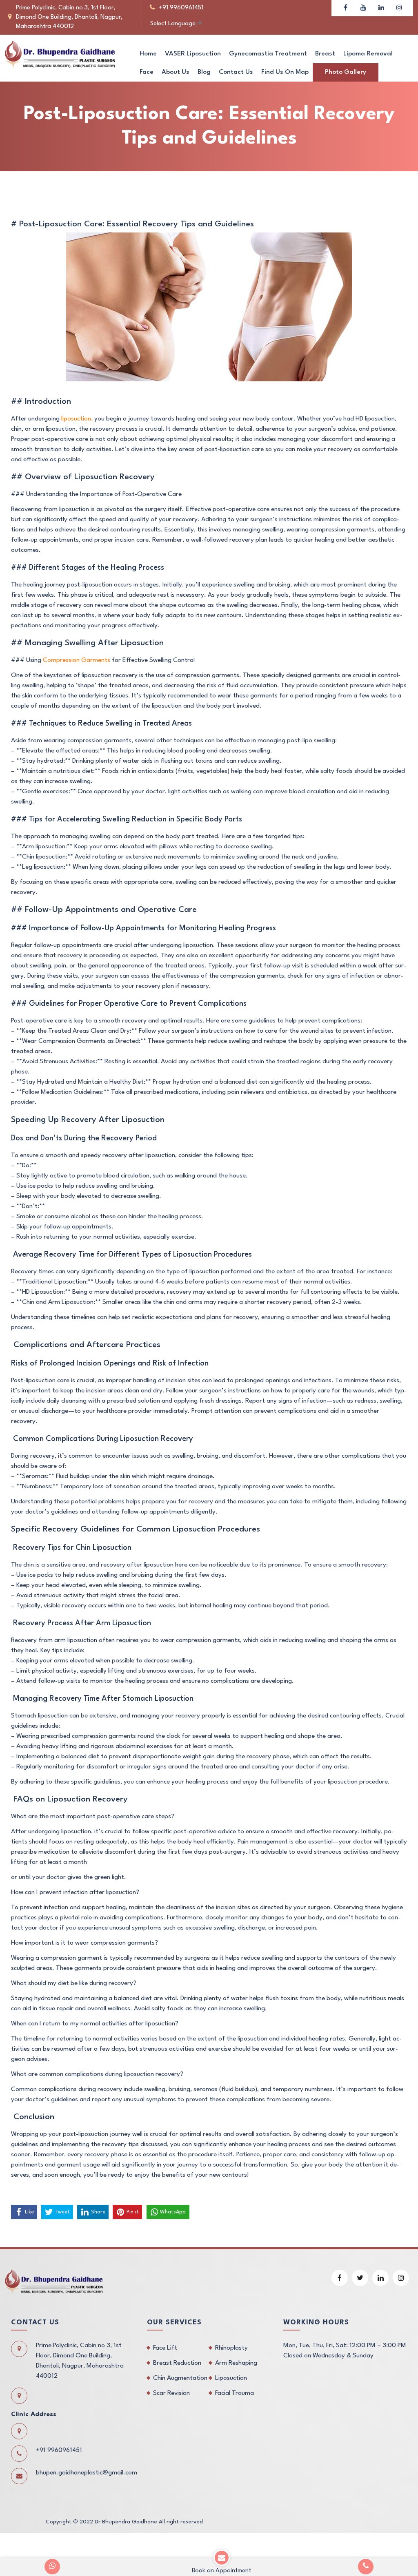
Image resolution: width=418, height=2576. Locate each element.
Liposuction (231, 2378)
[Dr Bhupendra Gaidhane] (60, 54)
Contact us (236, 72)
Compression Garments (76, 660)
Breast (325, 54)
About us (176, 72)
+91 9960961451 (181, 8)
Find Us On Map (285, 72)
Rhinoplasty (231, 2348)
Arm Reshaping (236, 2363)
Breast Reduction (177, 2363)
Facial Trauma (235, 2393)
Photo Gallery (346, 72)
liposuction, (77, 419)
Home (148, 54)
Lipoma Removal (368, 54)
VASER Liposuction (193, 54)
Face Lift (165, 2348)
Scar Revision (171, 2393)
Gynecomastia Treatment (268, 54)
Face (147, 72)
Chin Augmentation (180, 2378)
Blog (204, 72)
